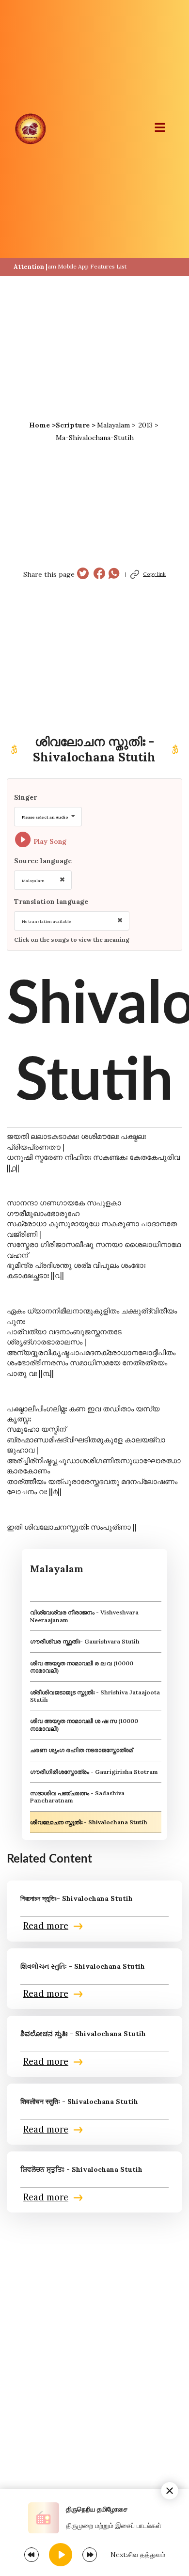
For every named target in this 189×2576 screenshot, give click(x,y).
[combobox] (48, 817)
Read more (46, 1926)
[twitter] (83, 575)
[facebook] (99, 575)
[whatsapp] (114, 575)
